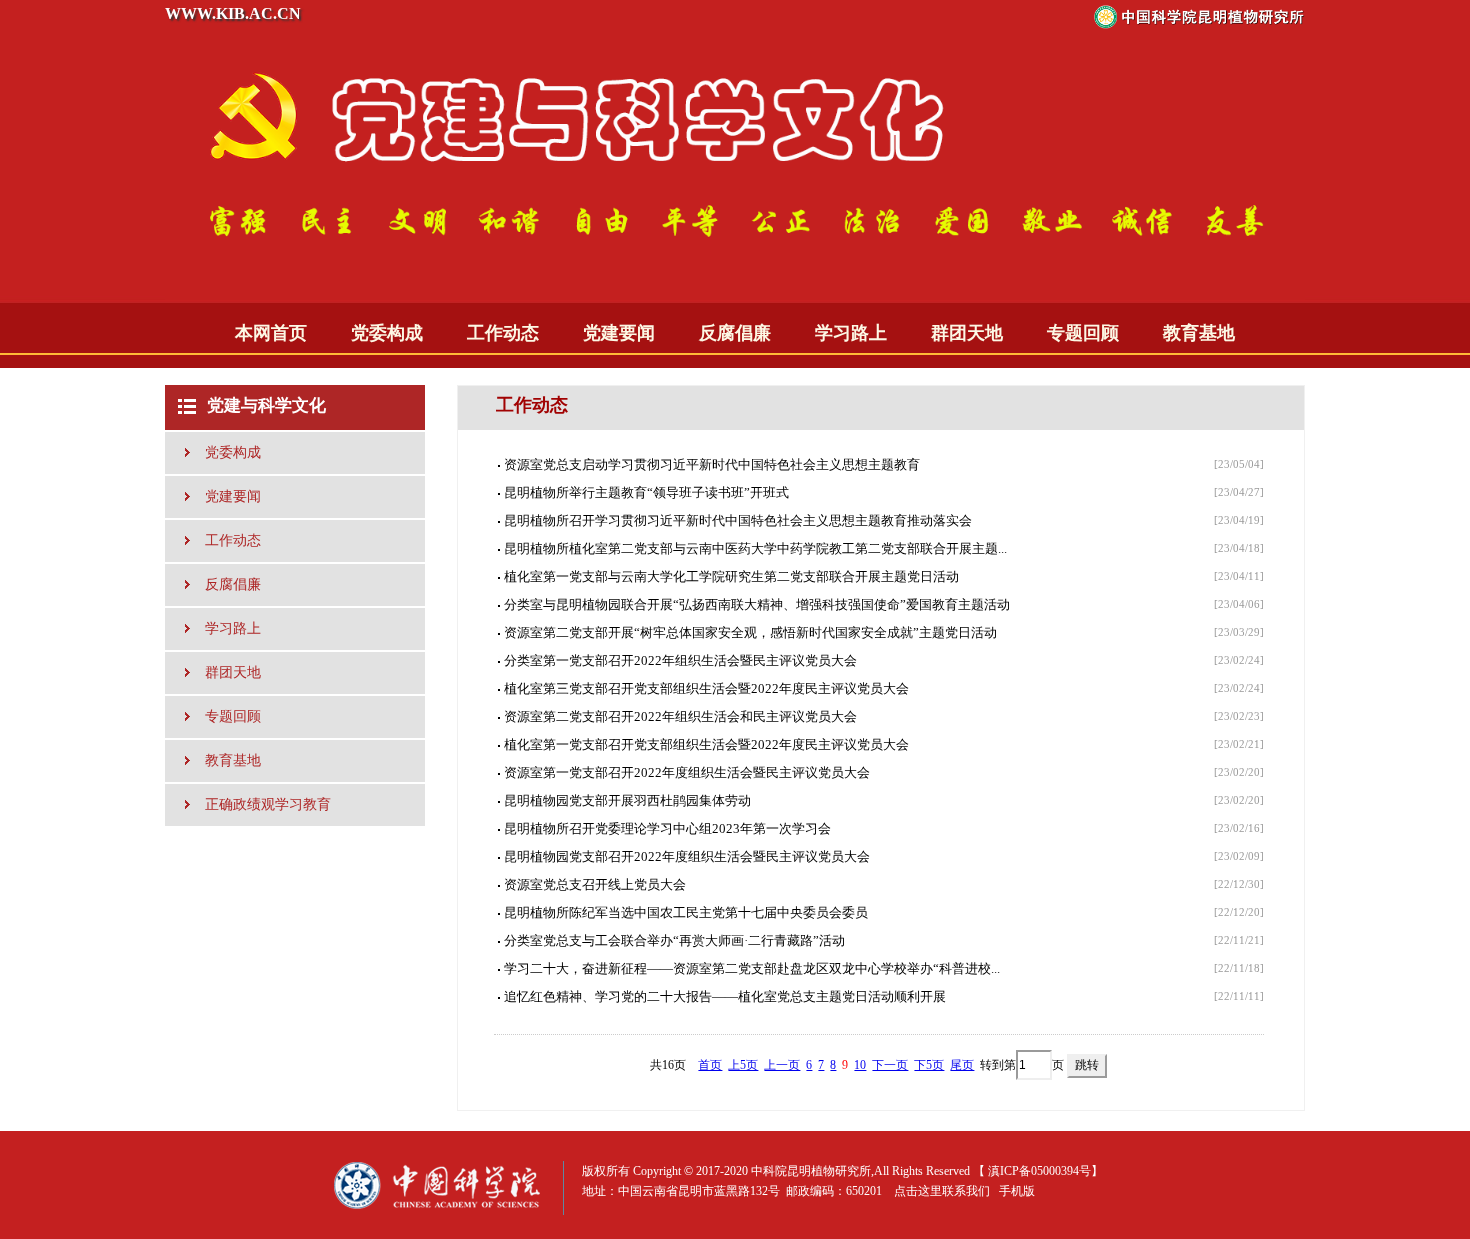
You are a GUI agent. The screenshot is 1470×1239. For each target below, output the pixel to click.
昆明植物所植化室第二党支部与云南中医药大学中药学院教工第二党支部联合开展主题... (755, 548)
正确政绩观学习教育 (268, 804)
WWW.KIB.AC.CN (233, 13)
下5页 (929, 1065)
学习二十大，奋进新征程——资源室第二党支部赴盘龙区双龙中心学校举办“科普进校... (752, 968)
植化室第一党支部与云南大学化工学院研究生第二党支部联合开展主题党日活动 (731, 576)
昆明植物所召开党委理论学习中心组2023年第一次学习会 (667, 828)
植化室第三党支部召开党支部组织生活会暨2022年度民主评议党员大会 (706, 688)
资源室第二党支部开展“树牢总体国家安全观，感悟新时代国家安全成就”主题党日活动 (750, 632)
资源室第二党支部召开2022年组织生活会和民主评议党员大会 (680, 716)
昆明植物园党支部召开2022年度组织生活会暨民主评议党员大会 (687, 856)
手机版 (1017, 1191)
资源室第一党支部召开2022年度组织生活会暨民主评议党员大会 (687, 772)
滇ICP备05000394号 (1039, 1171)
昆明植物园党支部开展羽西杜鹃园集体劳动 (627, 800)
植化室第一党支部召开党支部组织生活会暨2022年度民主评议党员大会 (706, 744)
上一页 (782, 1065)
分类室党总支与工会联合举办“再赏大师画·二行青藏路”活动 (674, 940)
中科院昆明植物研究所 (811, 1171)
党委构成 (387, 333)
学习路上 (851, 333)
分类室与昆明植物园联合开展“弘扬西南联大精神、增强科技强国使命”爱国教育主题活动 (757, 604)
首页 (710, 1065)
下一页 (890, 1065)
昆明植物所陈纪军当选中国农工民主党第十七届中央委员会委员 (686, 912)
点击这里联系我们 (942, 1191)
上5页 (743, 1065)
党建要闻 (619, 333)
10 (860, 1065)
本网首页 (271, 333)
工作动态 (503, 333)
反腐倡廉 (735, 333)
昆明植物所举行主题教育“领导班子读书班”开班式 (646, 492)
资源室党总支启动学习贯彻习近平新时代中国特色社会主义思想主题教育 (712, 464)
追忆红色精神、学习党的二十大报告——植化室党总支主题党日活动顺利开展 (725, 996)
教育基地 (1199, 333)
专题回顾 (1083, 333)
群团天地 (967, 333)
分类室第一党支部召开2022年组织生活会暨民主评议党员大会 (680, 660)
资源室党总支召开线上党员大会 (595, 884)
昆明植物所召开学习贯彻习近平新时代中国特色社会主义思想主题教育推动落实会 (738, 520)
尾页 (962, 1065)
